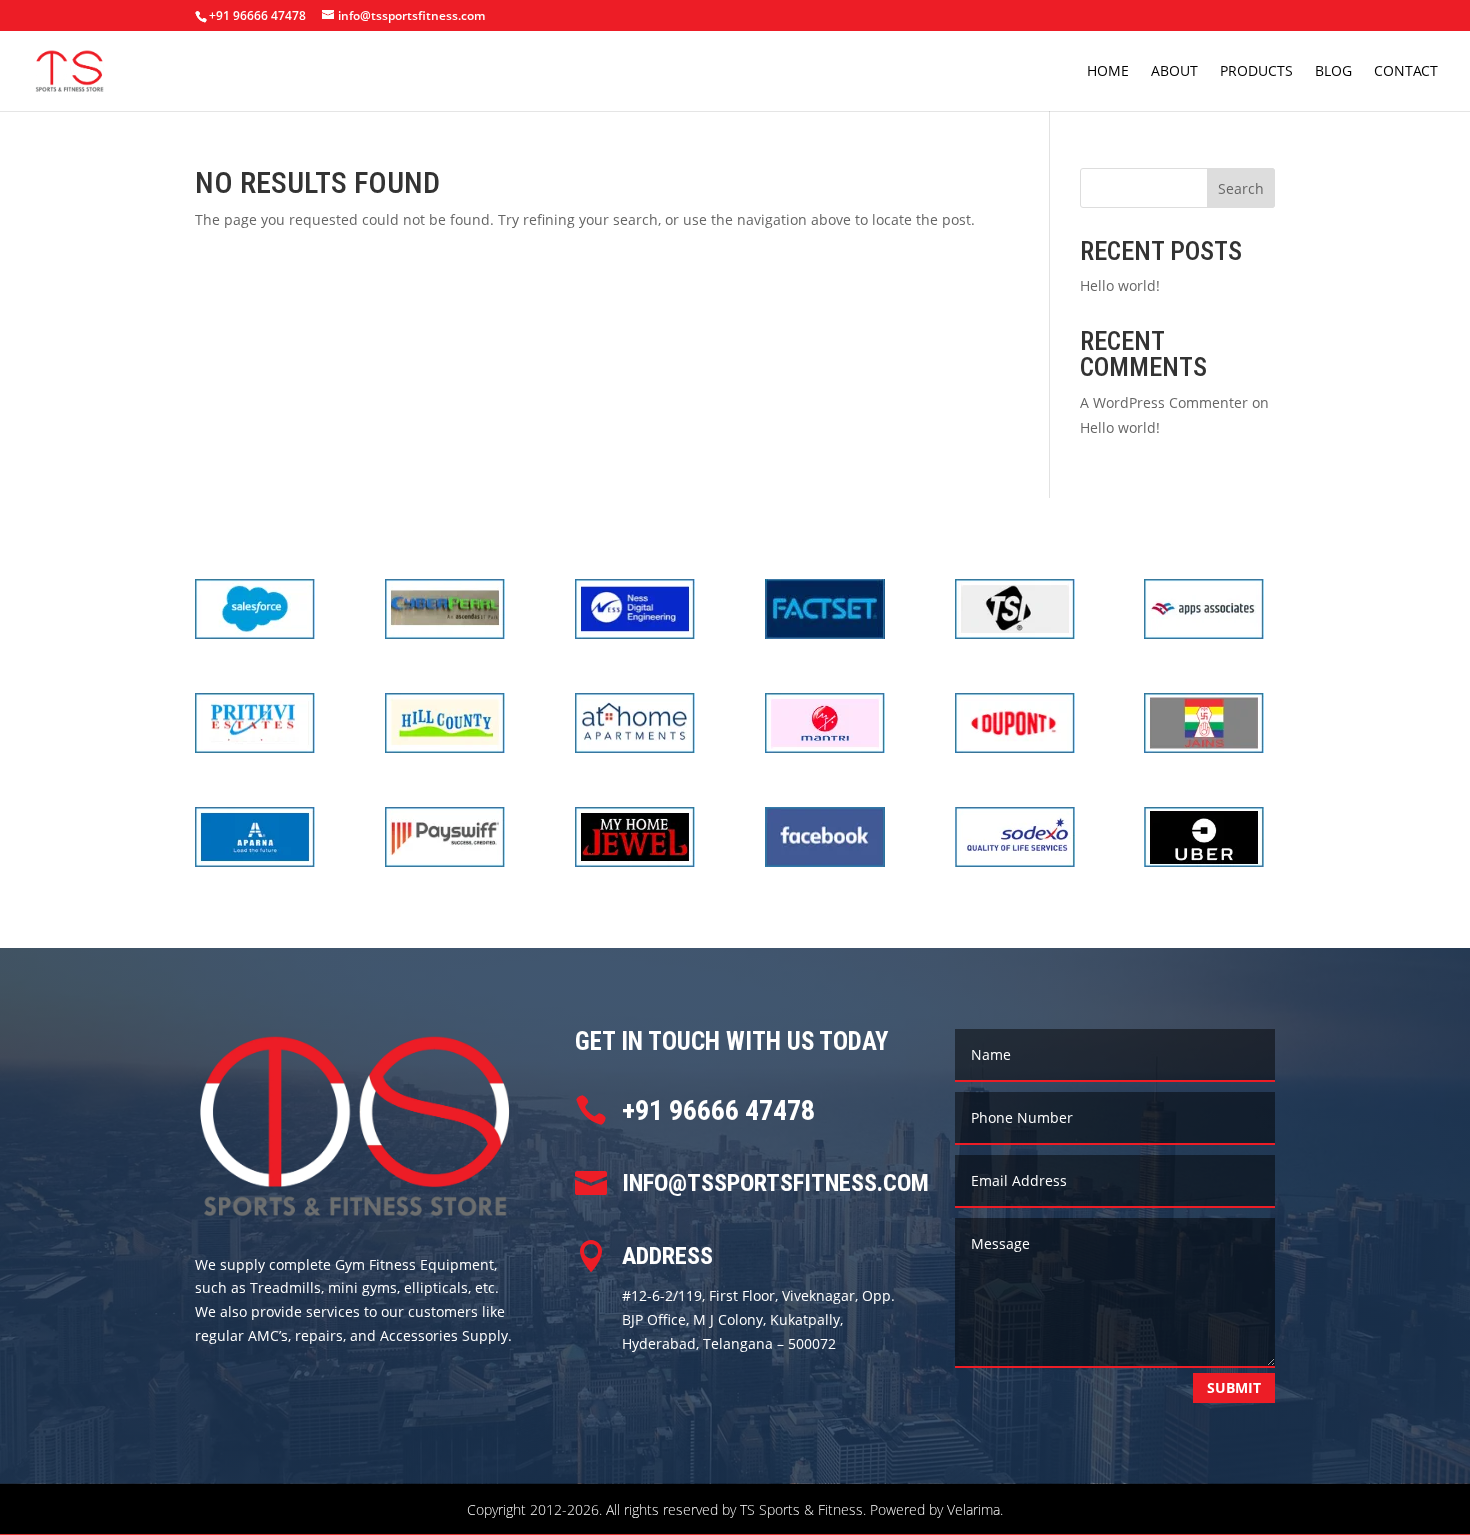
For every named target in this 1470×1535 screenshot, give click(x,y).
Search (1241, 188)
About (1174, 72)
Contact (1406, 72)
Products (1256, 72)
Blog (1333, 72)
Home (1108, 72)
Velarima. (975, 1509)
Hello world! (1120, 285)
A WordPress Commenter (1164, 402)
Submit (1234, 1387)
